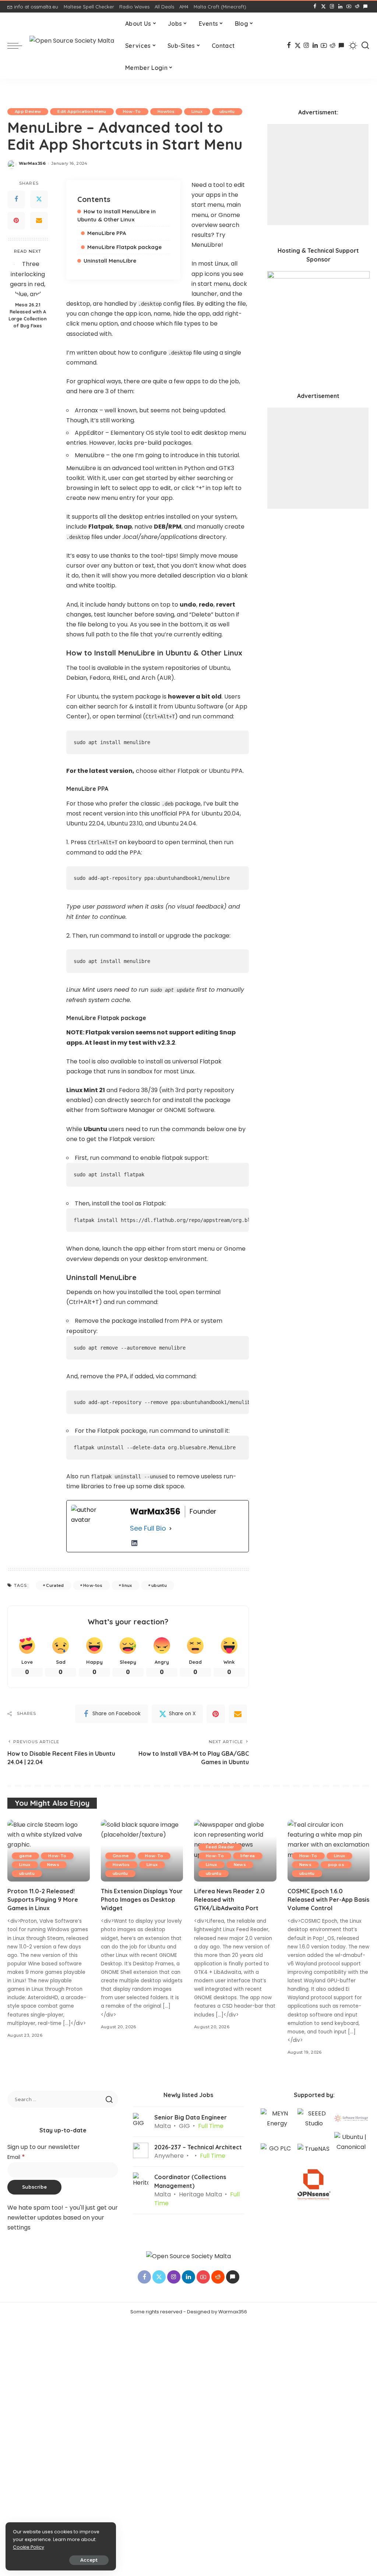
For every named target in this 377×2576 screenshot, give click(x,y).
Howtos (166, 111)
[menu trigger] (18, 46)
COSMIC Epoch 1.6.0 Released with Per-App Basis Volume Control (328, 1900)
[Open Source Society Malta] (72, 46)
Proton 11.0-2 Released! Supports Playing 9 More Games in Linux (43, 1900)
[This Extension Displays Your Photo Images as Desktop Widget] (142, 1851)
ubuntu (227, 111)
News (53, 1865)
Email (16, 2157)
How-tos (93, 1585)
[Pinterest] (16, 221)
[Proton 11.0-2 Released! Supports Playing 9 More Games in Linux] (49, 1851)
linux (127, 1585)
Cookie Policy (29, 2547)
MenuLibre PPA (107, 233)
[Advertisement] (318, 175)
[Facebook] (315, 7)
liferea (248, 1856)
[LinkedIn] (340, 7)
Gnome (121, 1856)
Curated (55, 1585)
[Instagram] (332, 7)
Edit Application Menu (82, 111)
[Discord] (365, 7)
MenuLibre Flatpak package (124, 247)
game (25, 1856)
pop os (336, 1865)
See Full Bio (148, 1528)
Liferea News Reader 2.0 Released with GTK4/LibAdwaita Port (229, 1900)
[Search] (365, 46)
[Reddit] (357, 7)
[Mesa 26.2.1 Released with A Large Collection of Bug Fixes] (28, 278)
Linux (197, 111)
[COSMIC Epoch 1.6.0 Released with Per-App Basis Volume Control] (329, 1851)
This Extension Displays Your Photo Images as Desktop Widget (142, 1900)
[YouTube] (349, 7)
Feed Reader (220, 1847)
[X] (323, 7)
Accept (89, 2560)
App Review (28, 111)
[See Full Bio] (170, 1529)
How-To (132, 111)
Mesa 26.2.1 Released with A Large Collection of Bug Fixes (28, 315)
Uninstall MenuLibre (110, 261)
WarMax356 (32, 163)
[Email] (39, 221)
